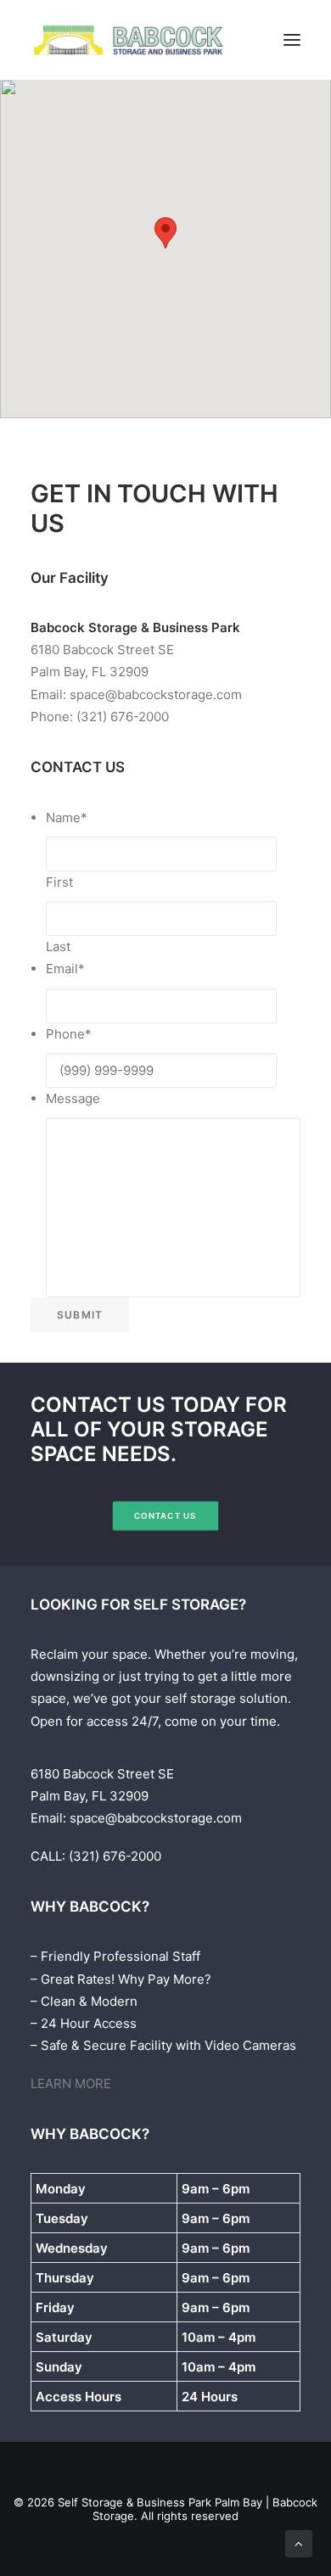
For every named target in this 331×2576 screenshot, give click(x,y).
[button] (292, 40)
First (59, 882)
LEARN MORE (71, 2083)
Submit (80, 1315)
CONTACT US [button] (165, 1515)
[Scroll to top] (299, 2542)
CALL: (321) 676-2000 (96, 1856)
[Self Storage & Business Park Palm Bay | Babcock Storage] (130, 40)
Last (58, 946)
